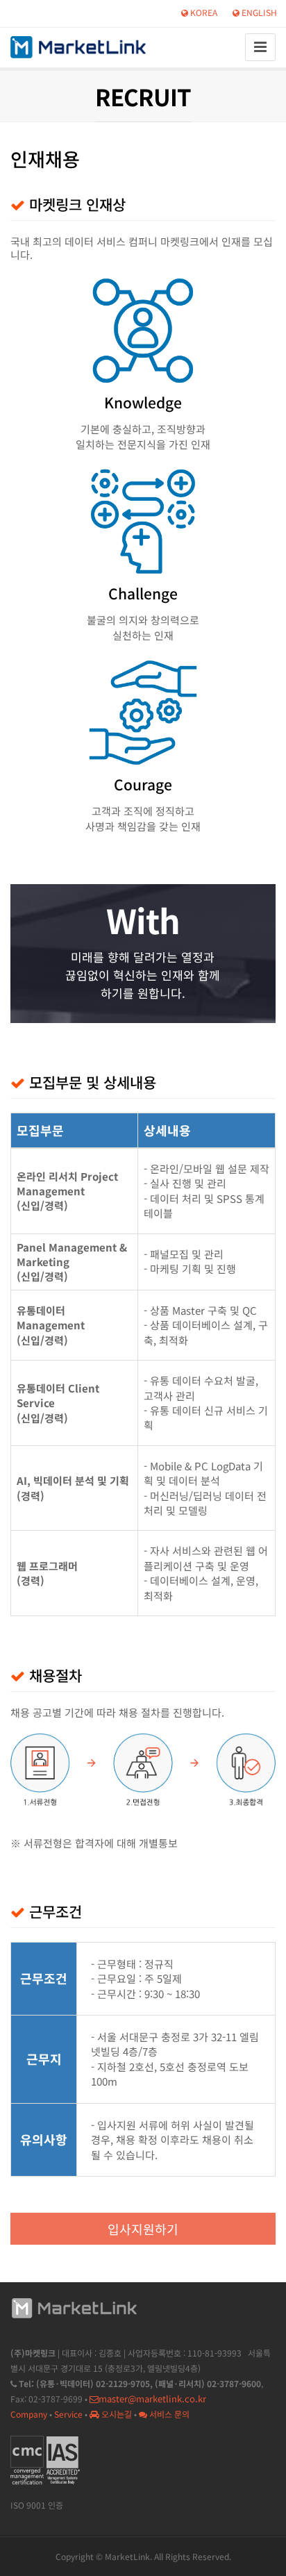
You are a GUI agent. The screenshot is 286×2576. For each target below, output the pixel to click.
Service (68, 2414)
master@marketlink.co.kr (152, 2399)
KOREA (203, 12)
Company (29, 2414)
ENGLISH (258, 12)
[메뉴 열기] (260, 47)
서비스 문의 (168, 2414)
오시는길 (116, 2414)
